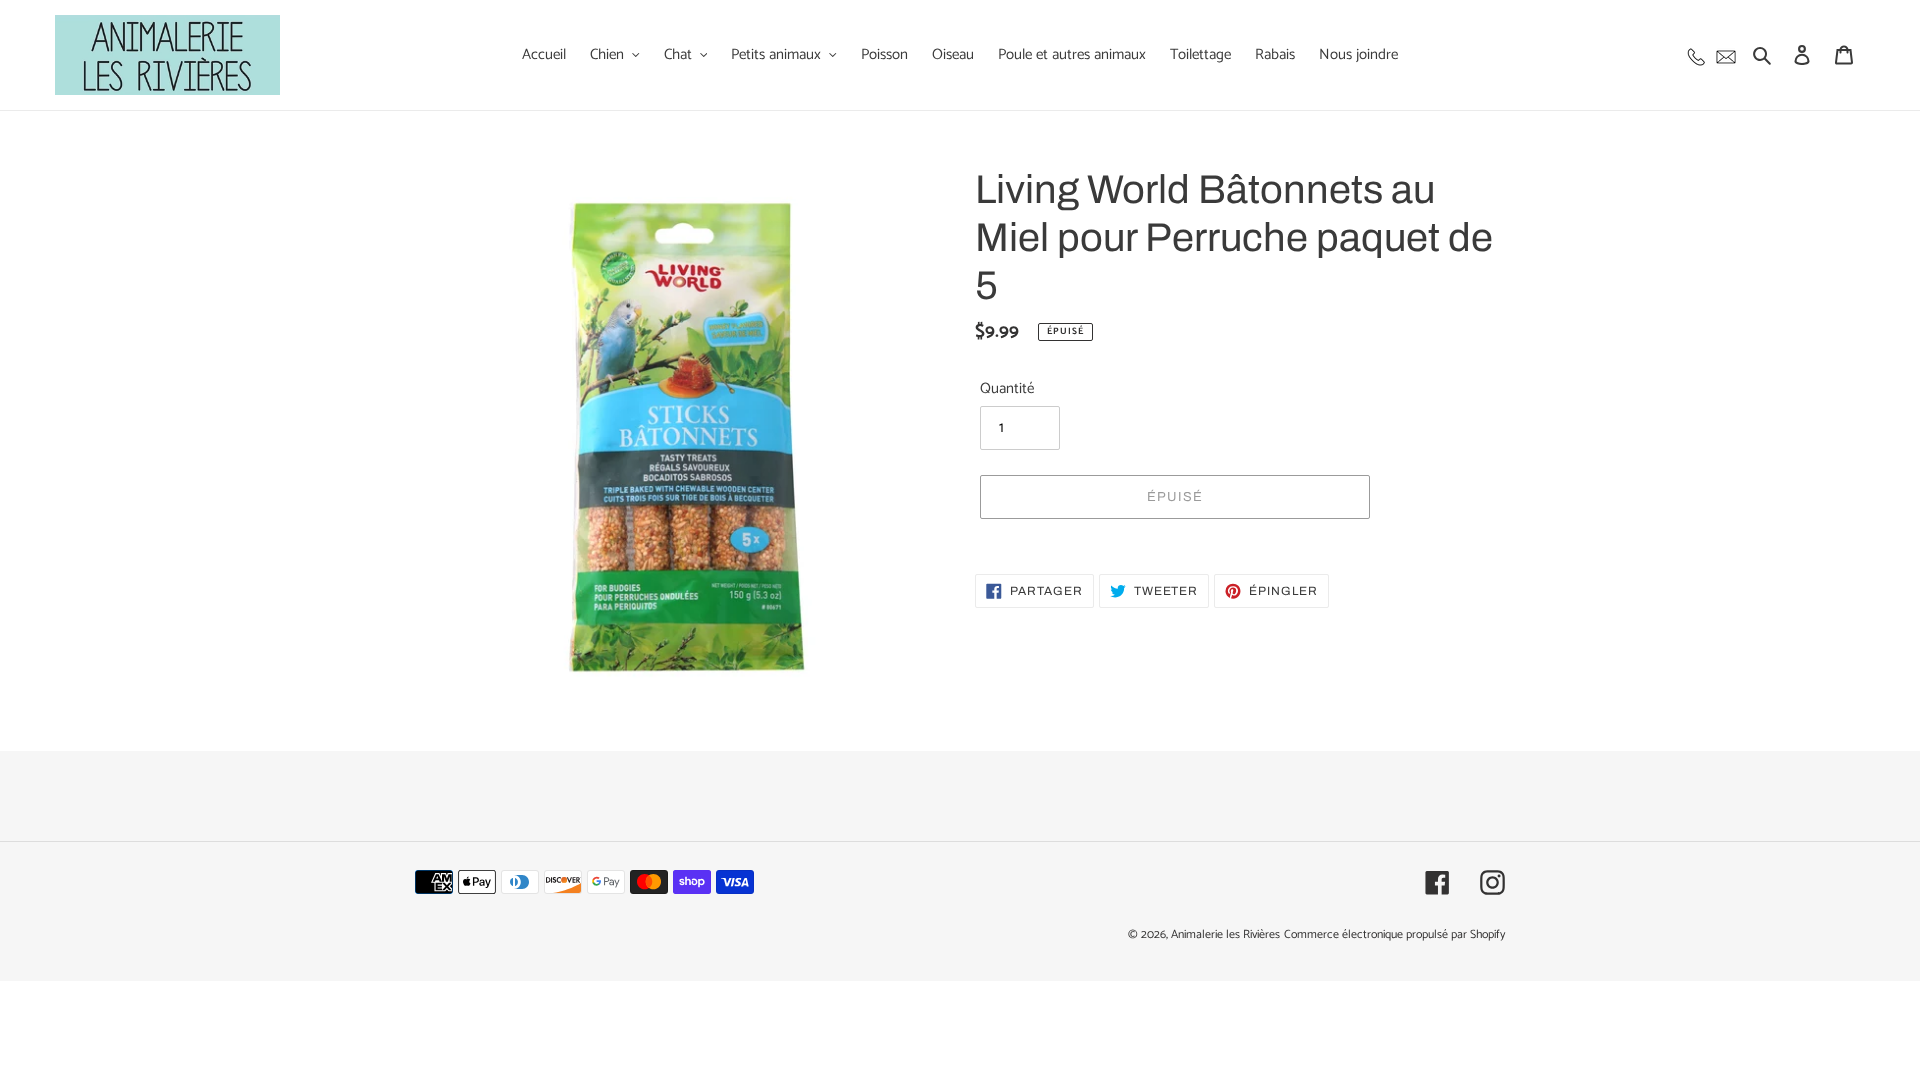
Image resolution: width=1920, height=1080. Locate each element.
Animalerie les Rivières (1225, 934)
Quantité (1007, 389)
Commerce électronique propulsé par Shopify (1394, 934)
